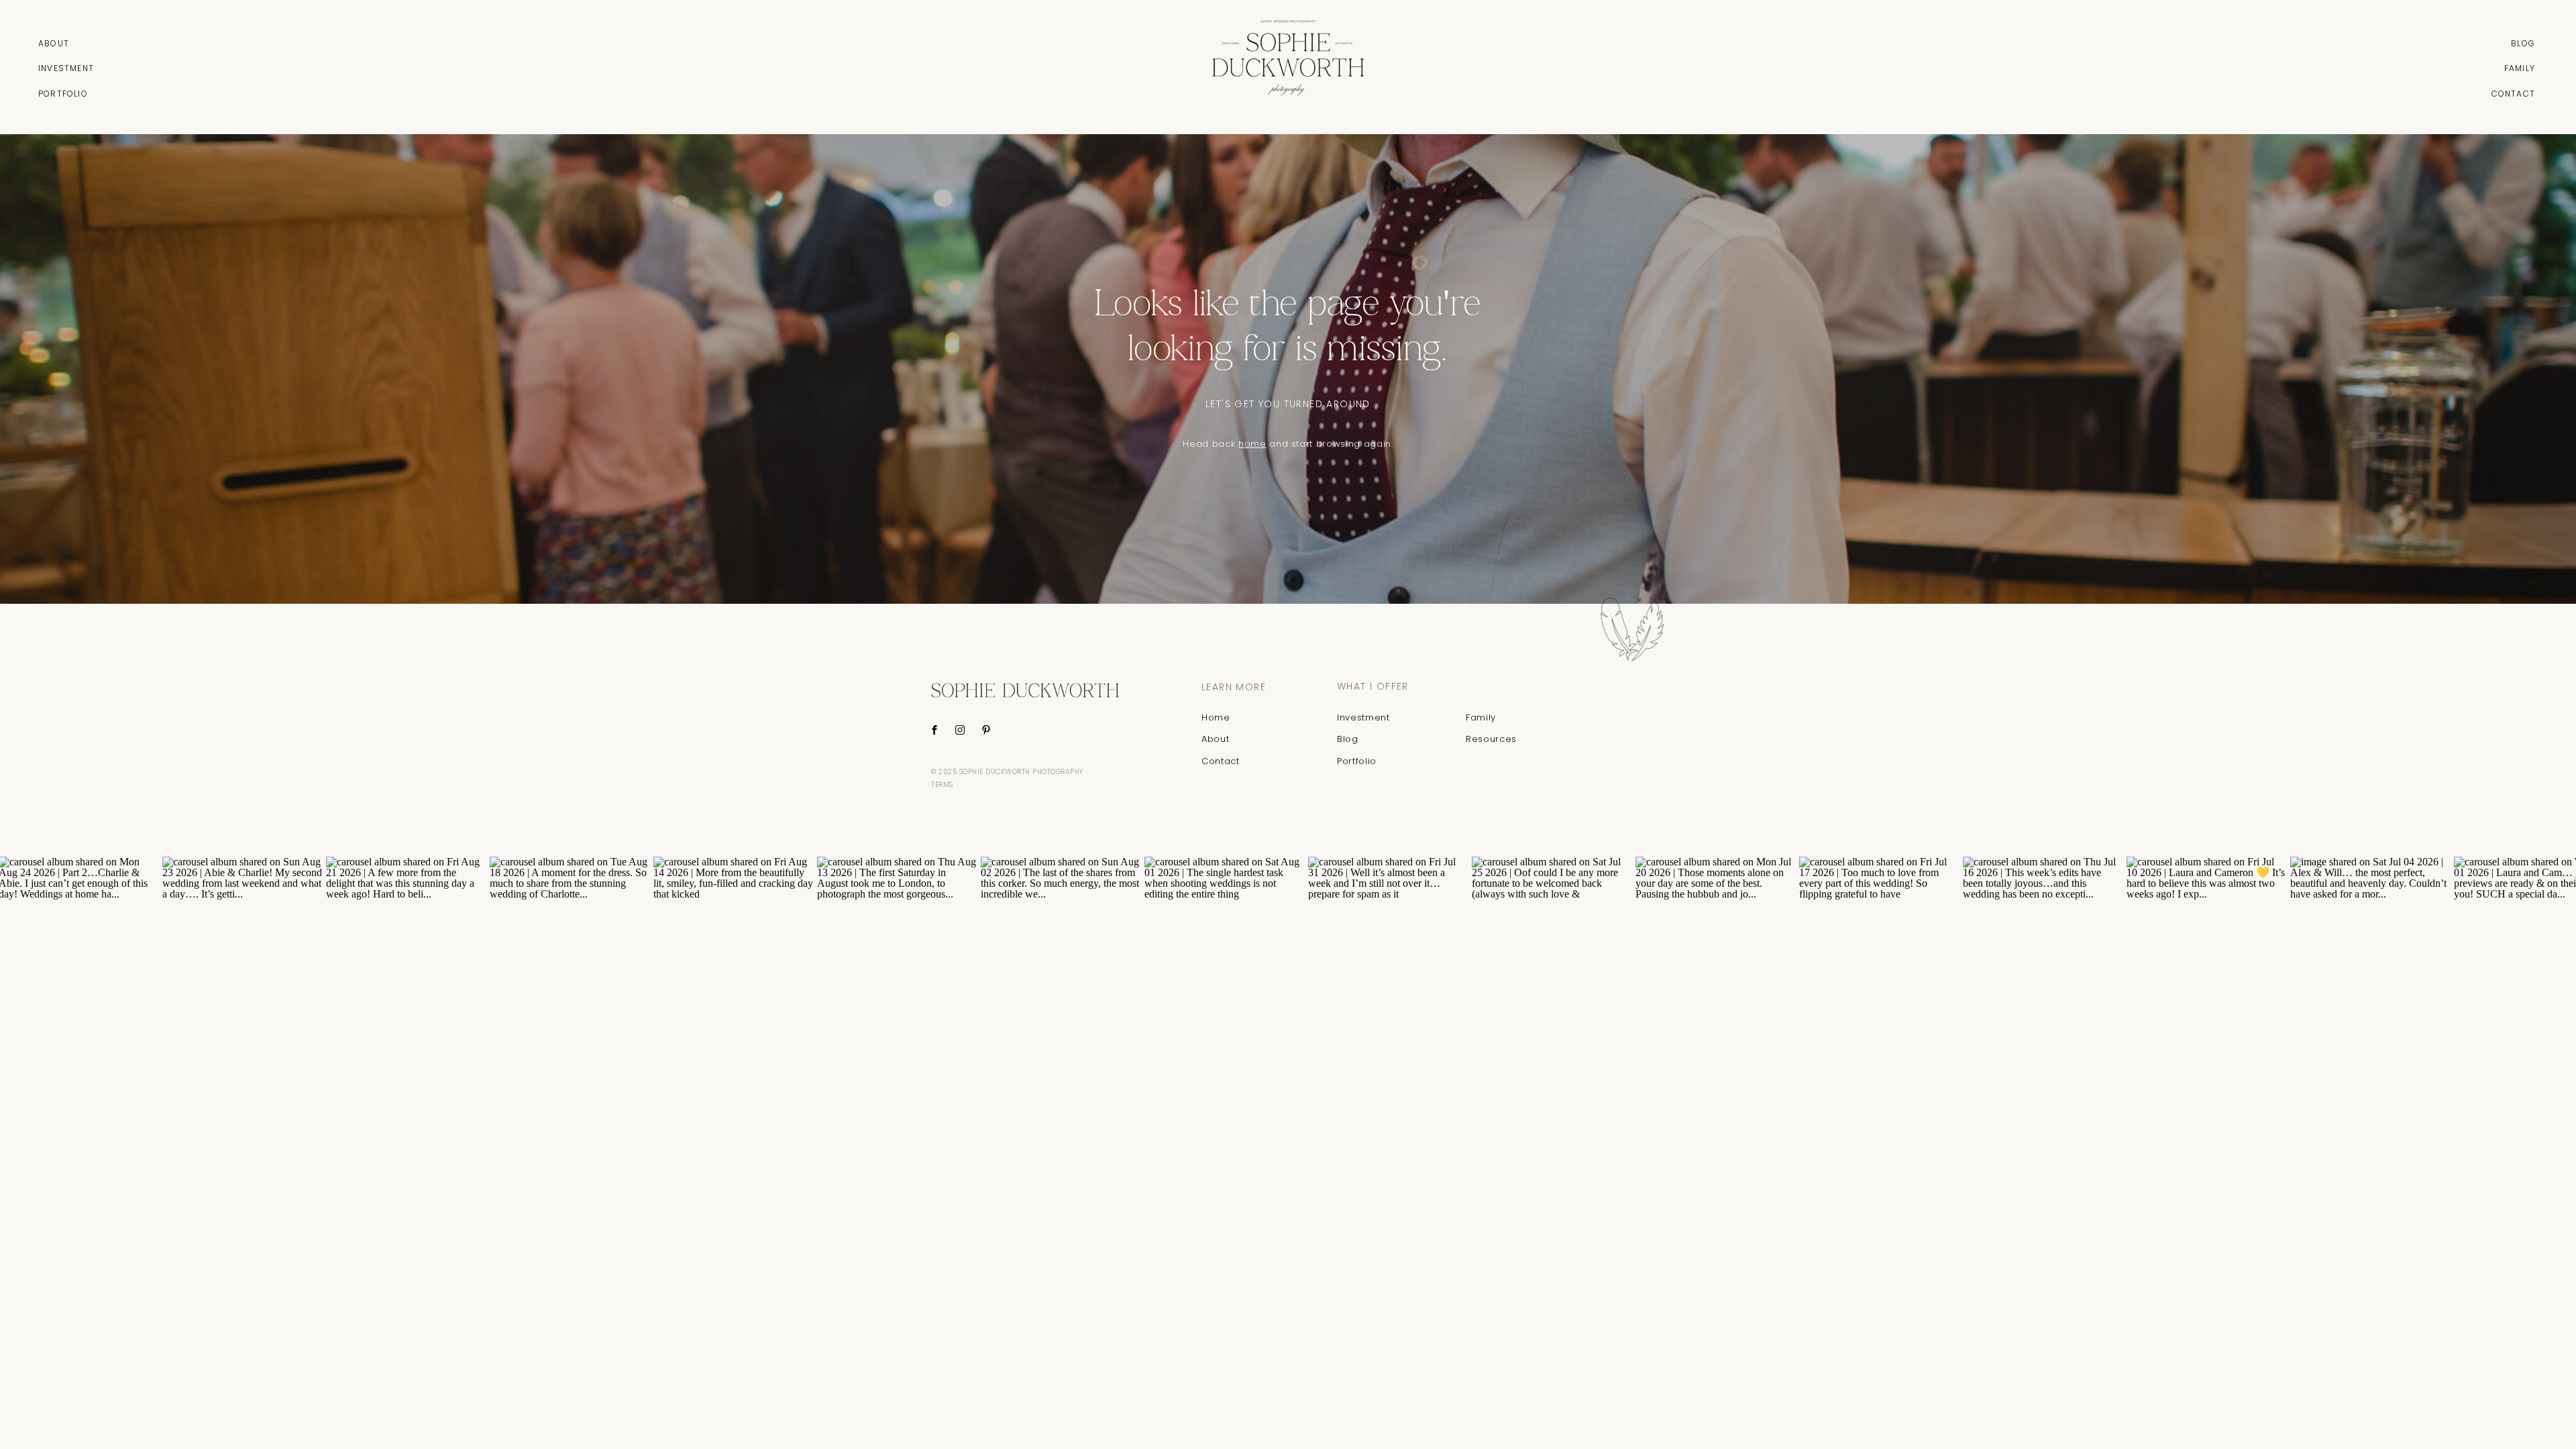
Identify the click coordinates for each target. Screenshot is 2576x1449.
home (1252, 444)
